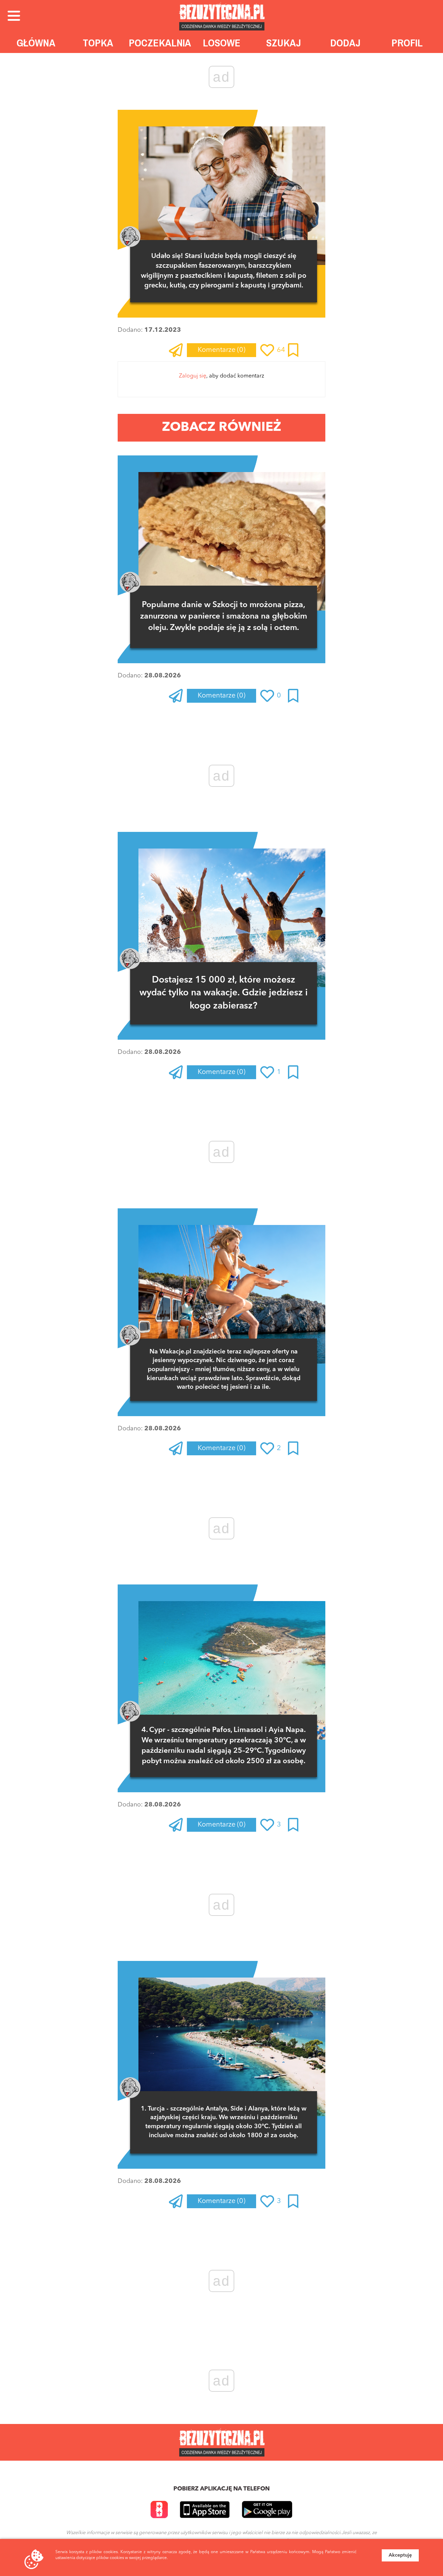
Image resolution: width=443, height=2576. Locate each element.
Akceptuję (400, 2555)
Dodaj (345, 43)
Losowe (222, 43)
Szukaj (284, 43)
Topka (98, 43)
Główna (36, 43)
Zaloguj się (193, 376)
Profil (407, 43)
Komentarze (221, 350)
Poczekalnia (160, 43)
